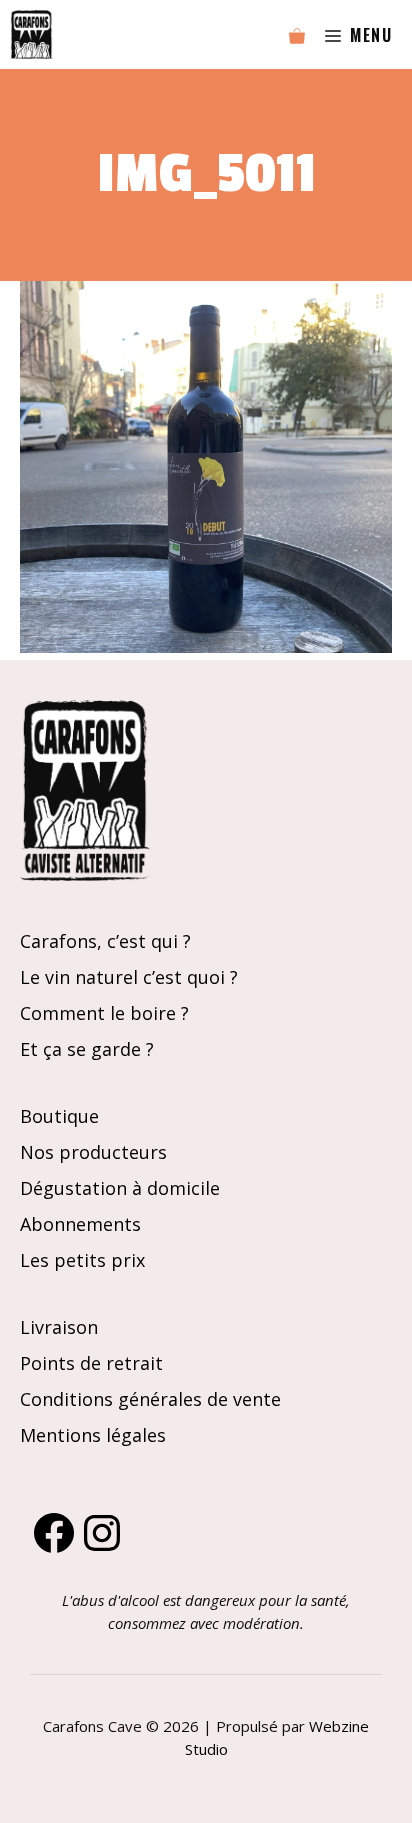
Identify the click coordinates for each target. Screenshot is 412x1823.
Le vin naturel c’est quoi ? (129, 977)
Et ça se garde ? (87, 1049)
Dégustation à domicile (120, 1188)
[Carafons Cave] (31, 34)
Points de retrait (91, 1363)
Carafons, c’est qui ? (105, 941)
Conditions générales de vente (150, 1399)
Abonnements (80, 1224)
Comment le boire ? (104, 1013)
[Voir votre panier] (297, 35)
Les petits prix (82, 1260)
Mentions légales (93, 1435)
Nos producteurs (93, 1152)
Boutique (59, 1116)
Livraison (59, 1327)
